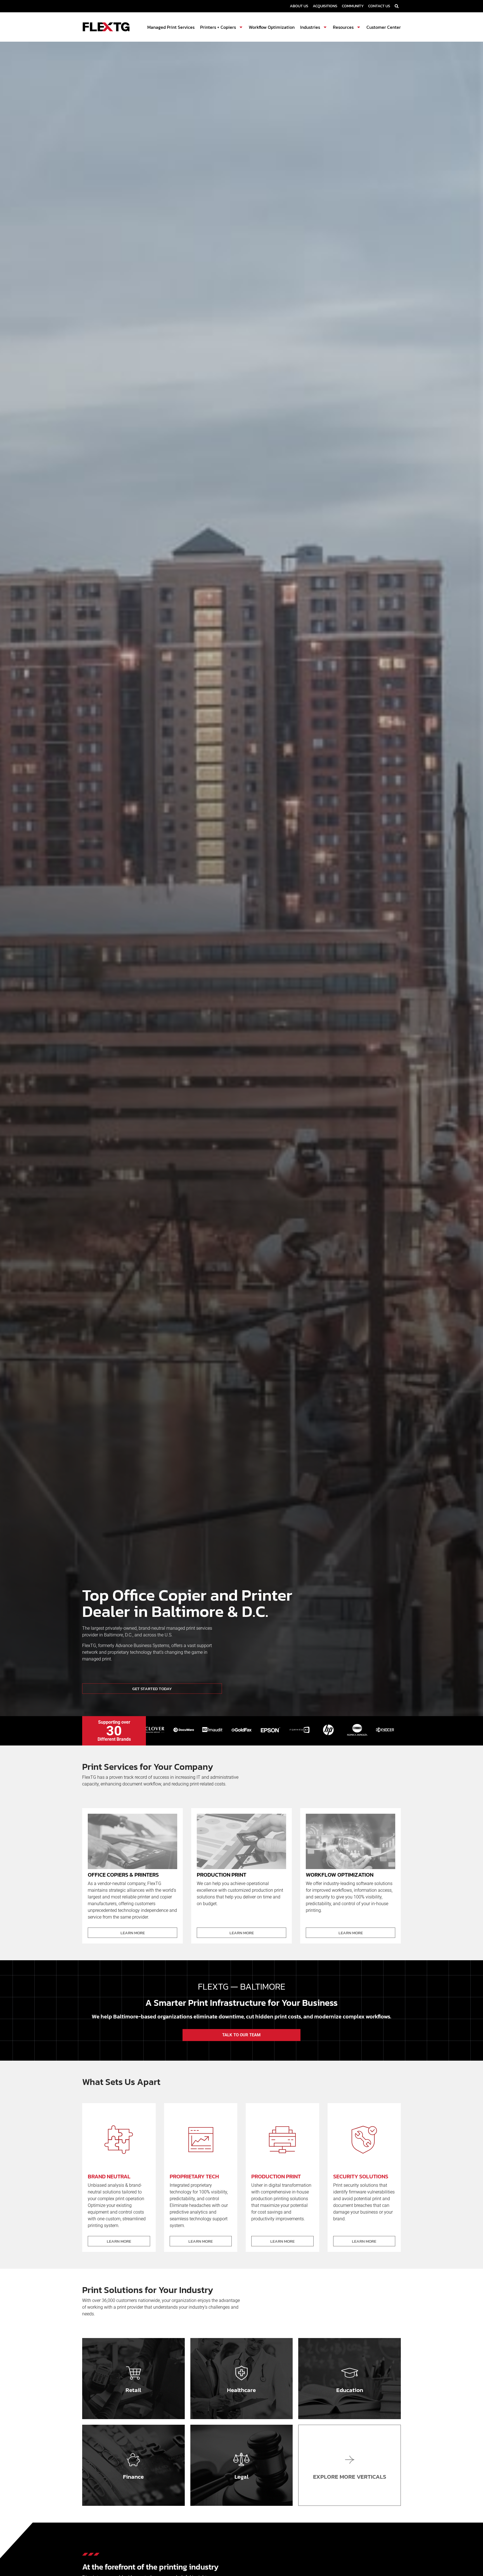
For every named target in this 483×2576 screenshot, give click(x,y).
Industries (310, 27)
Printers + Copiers (218, 27)
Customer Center (384, 27)
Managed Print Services (171, 27)
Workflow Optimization (272, 27)
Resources (343, 27)
